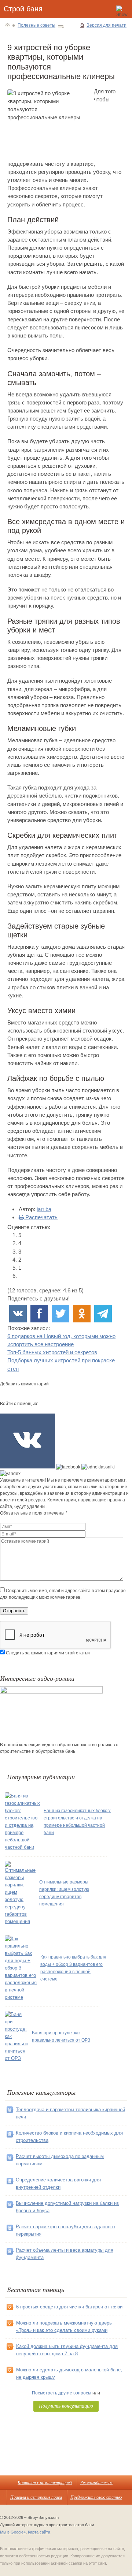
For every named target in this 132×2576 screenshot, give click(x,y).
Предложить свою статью (96, 2497)
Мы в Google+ (13, 2532)
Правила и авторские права (36, 2497)
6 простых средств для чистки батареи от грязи (69, 2307)
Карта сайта (39, 2532)
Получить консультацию (66, 2406)
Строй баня (23, 9)
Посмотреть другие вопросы (62, 2393)
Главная (8, 25)
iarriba (44, 1209)
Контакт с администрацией (45, 2482)
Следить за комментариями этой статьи (48, 1653)
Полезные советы (36, 25)
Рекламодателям (96, 2482)
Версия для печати (107, 25)
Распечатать (41, 1217)
